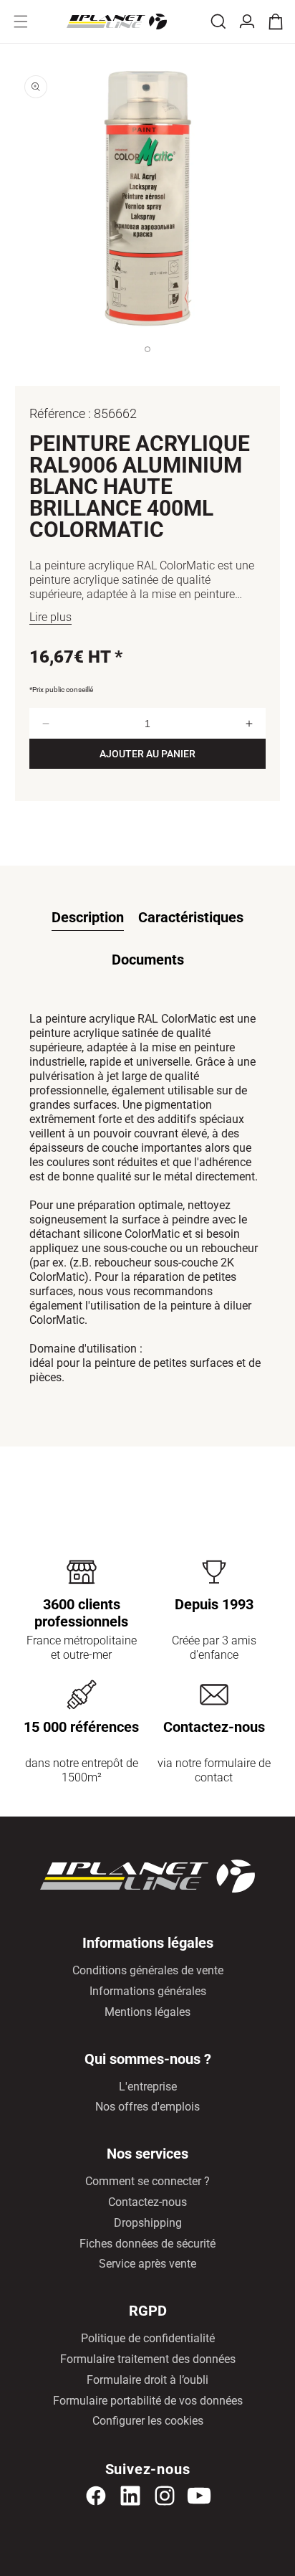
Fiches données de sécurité (147, 2244)
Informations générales (148, 1991)
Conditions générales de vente (148, 1970)
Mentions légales (147, 2012)
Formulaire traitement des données (148, 2359)
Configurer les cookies (148, 2421)
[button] (21, 22)
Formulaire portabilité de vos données (148, 2401)
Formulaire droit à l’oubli (147, 2380)
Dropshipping (148, 2223)
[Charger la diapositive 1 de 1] (147, 364)
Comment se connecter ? (147, 2181)
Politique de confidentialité (148, 2338)
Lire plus (50, 617)
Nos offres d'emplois (147, 2107)
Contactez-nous (147, 2202)
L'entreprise (148, 2087)
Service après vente (147, 2264)
